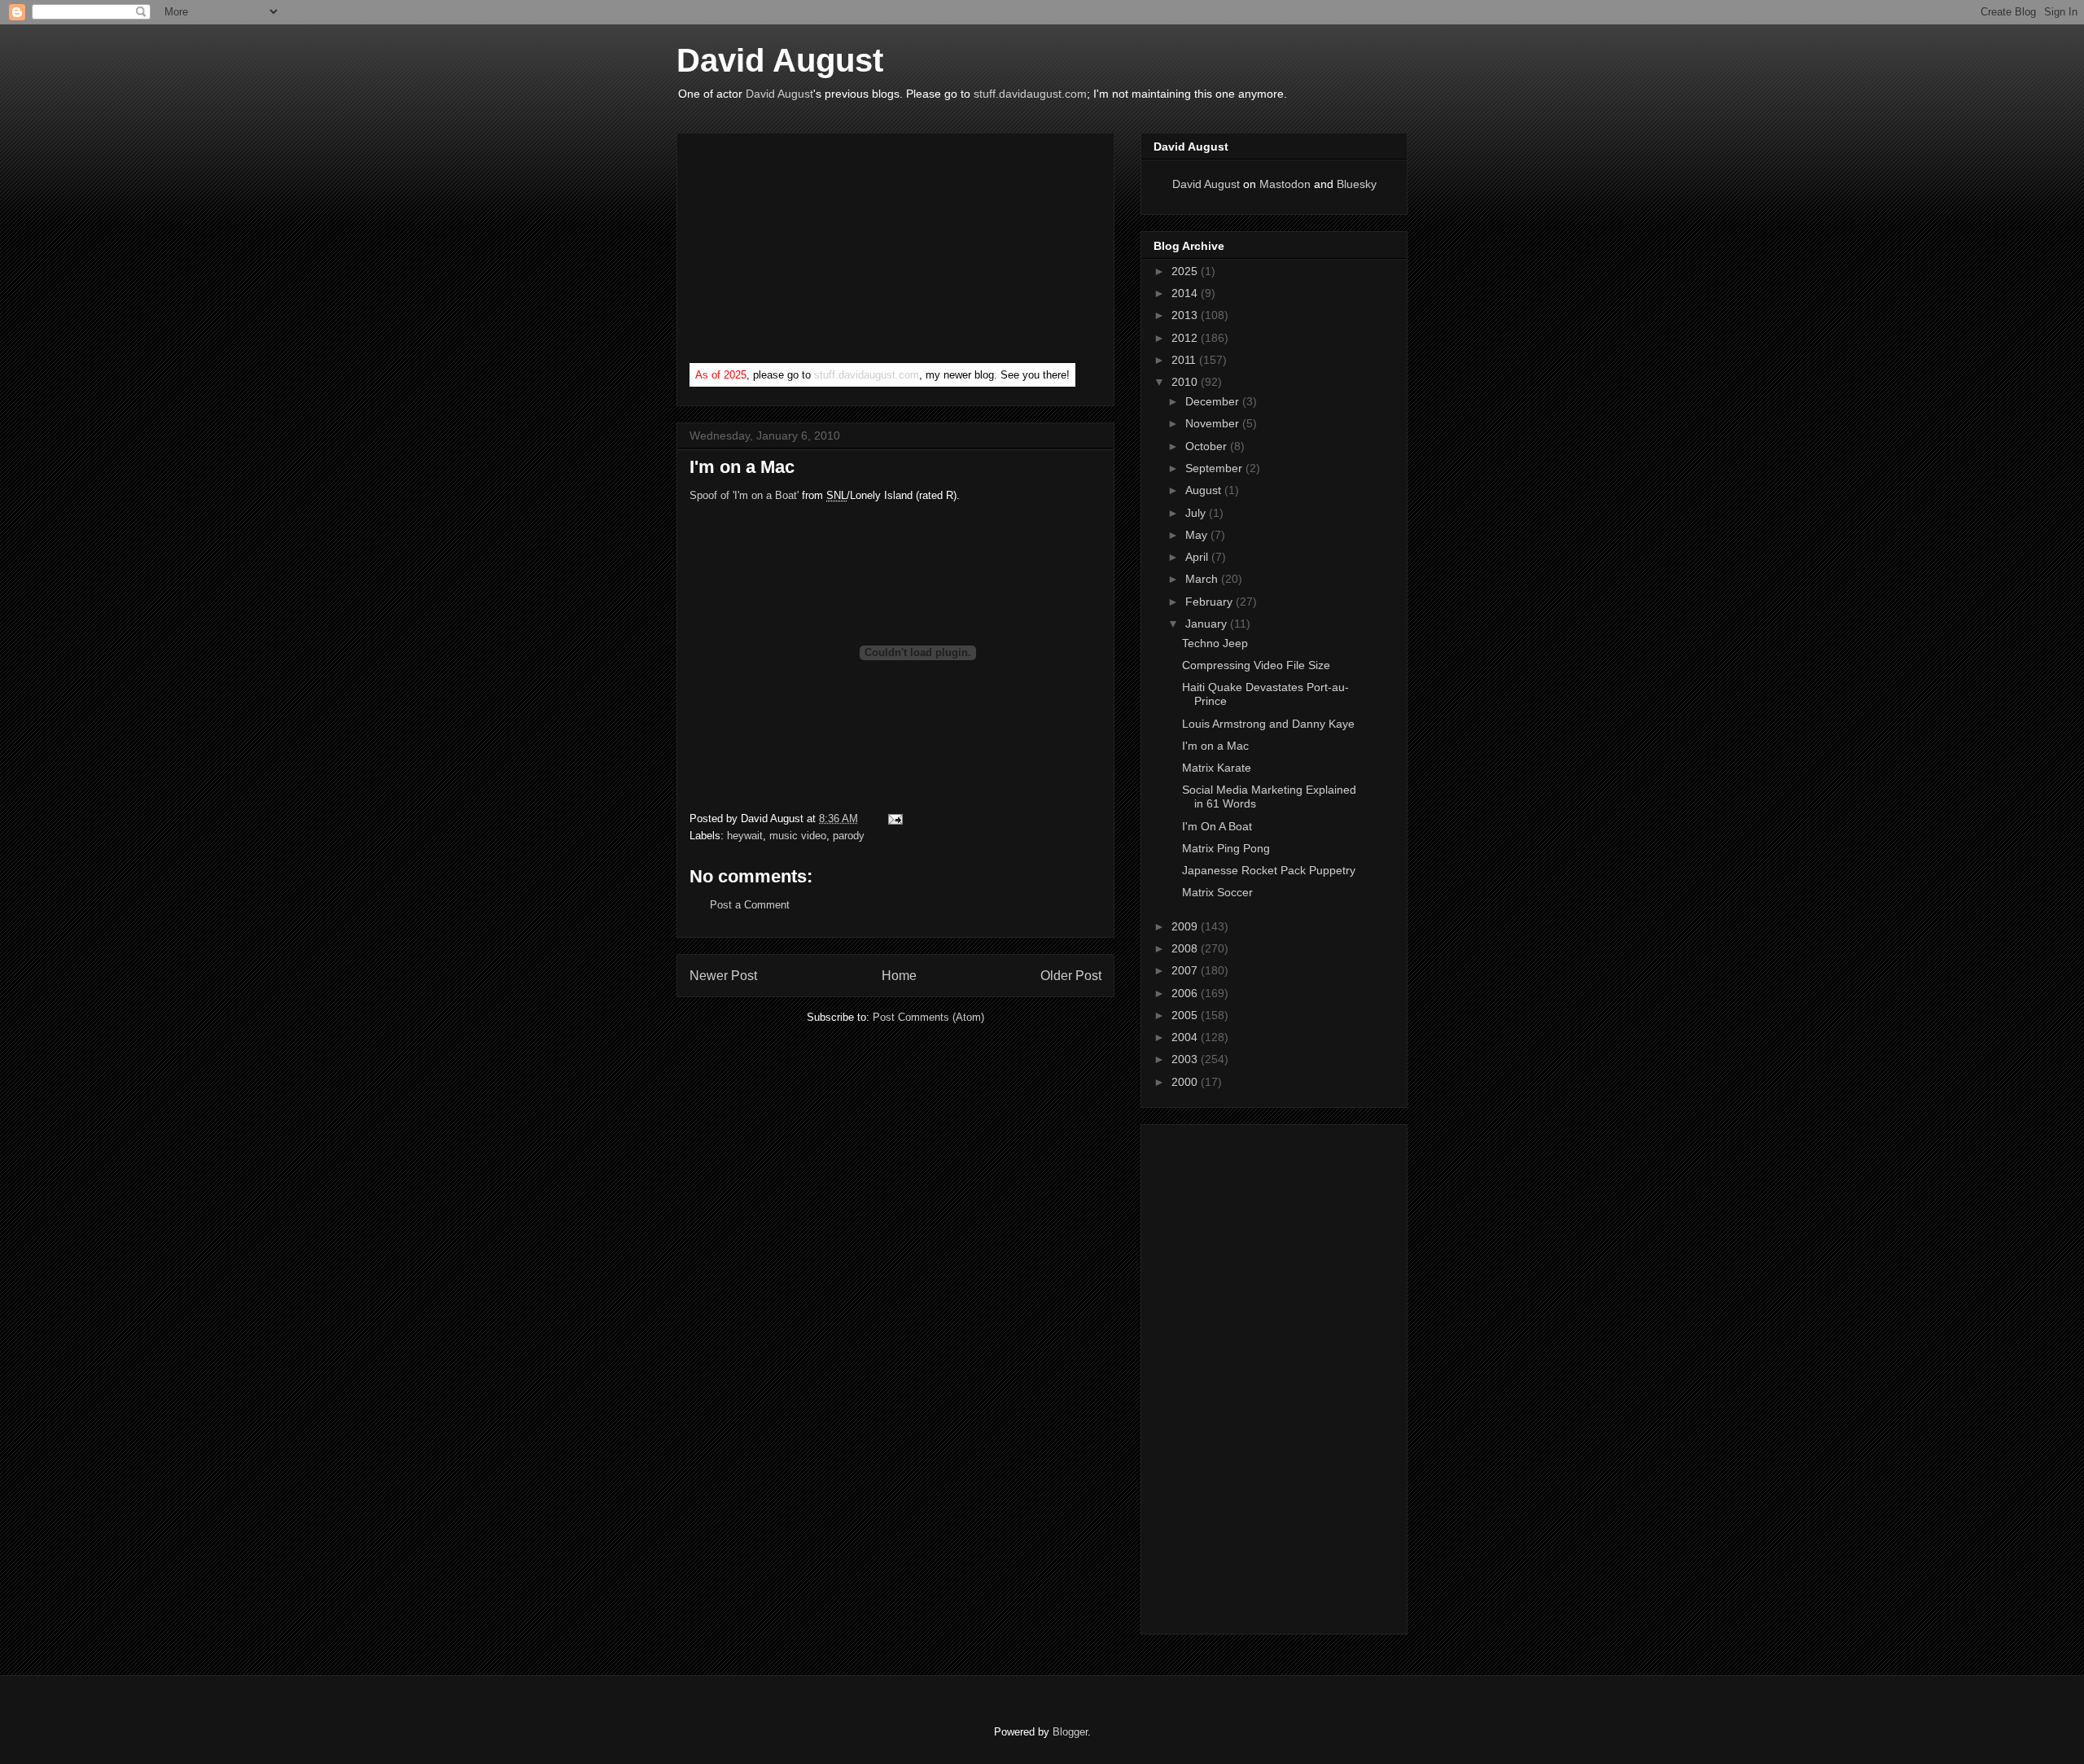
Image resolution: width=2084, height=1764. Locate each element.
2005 (1186, 1015)
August (1205, 490)
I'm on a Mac (1215, 746)
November (1214, 423)
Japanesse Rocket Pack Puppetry (1269, 870)
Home (899, 976)
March (1203, 579)
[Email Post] (893, 819)
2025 (1186, 271)
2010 (1186, 382)
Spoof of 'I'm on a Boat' (744, 495)
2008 (1186, 948)
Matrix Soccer (1217, 892)
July (1197, 513)
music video (798, 836)
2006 (1186, 993)
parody (849, 836)
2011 (1185, 360)
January (1208, 624)
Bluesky (1357, 184)
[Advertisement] (812, 252)
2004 (1186, 1037)
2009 (1186, 926)
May (1198, 535)
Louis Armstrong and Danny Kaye (1268, 724)
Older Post (1071, 976)
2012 (1186, 338)
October (1208, 446)
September (1215, 468)
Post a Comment (750, 905)
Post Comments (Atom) (928, 1017)
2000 (1186, 1082)
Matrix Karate (1217, 768)
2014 (1186, 293)
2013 (1186, 315)
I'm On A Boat (1217, 826)
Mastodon (1285, 184)
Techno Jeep (1215, 643)
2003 (1186, 1059)
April (1198, 557)
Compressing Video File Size (1256, 665)
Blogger (1070, 1732)
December (1214, 401)
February (1211, 602)
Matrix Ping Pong (1226, 848)
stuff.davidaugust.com (1030, 94)
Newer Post (723, 976)
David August (780, 60)
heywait (745, 836)
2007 (1186, 970)
